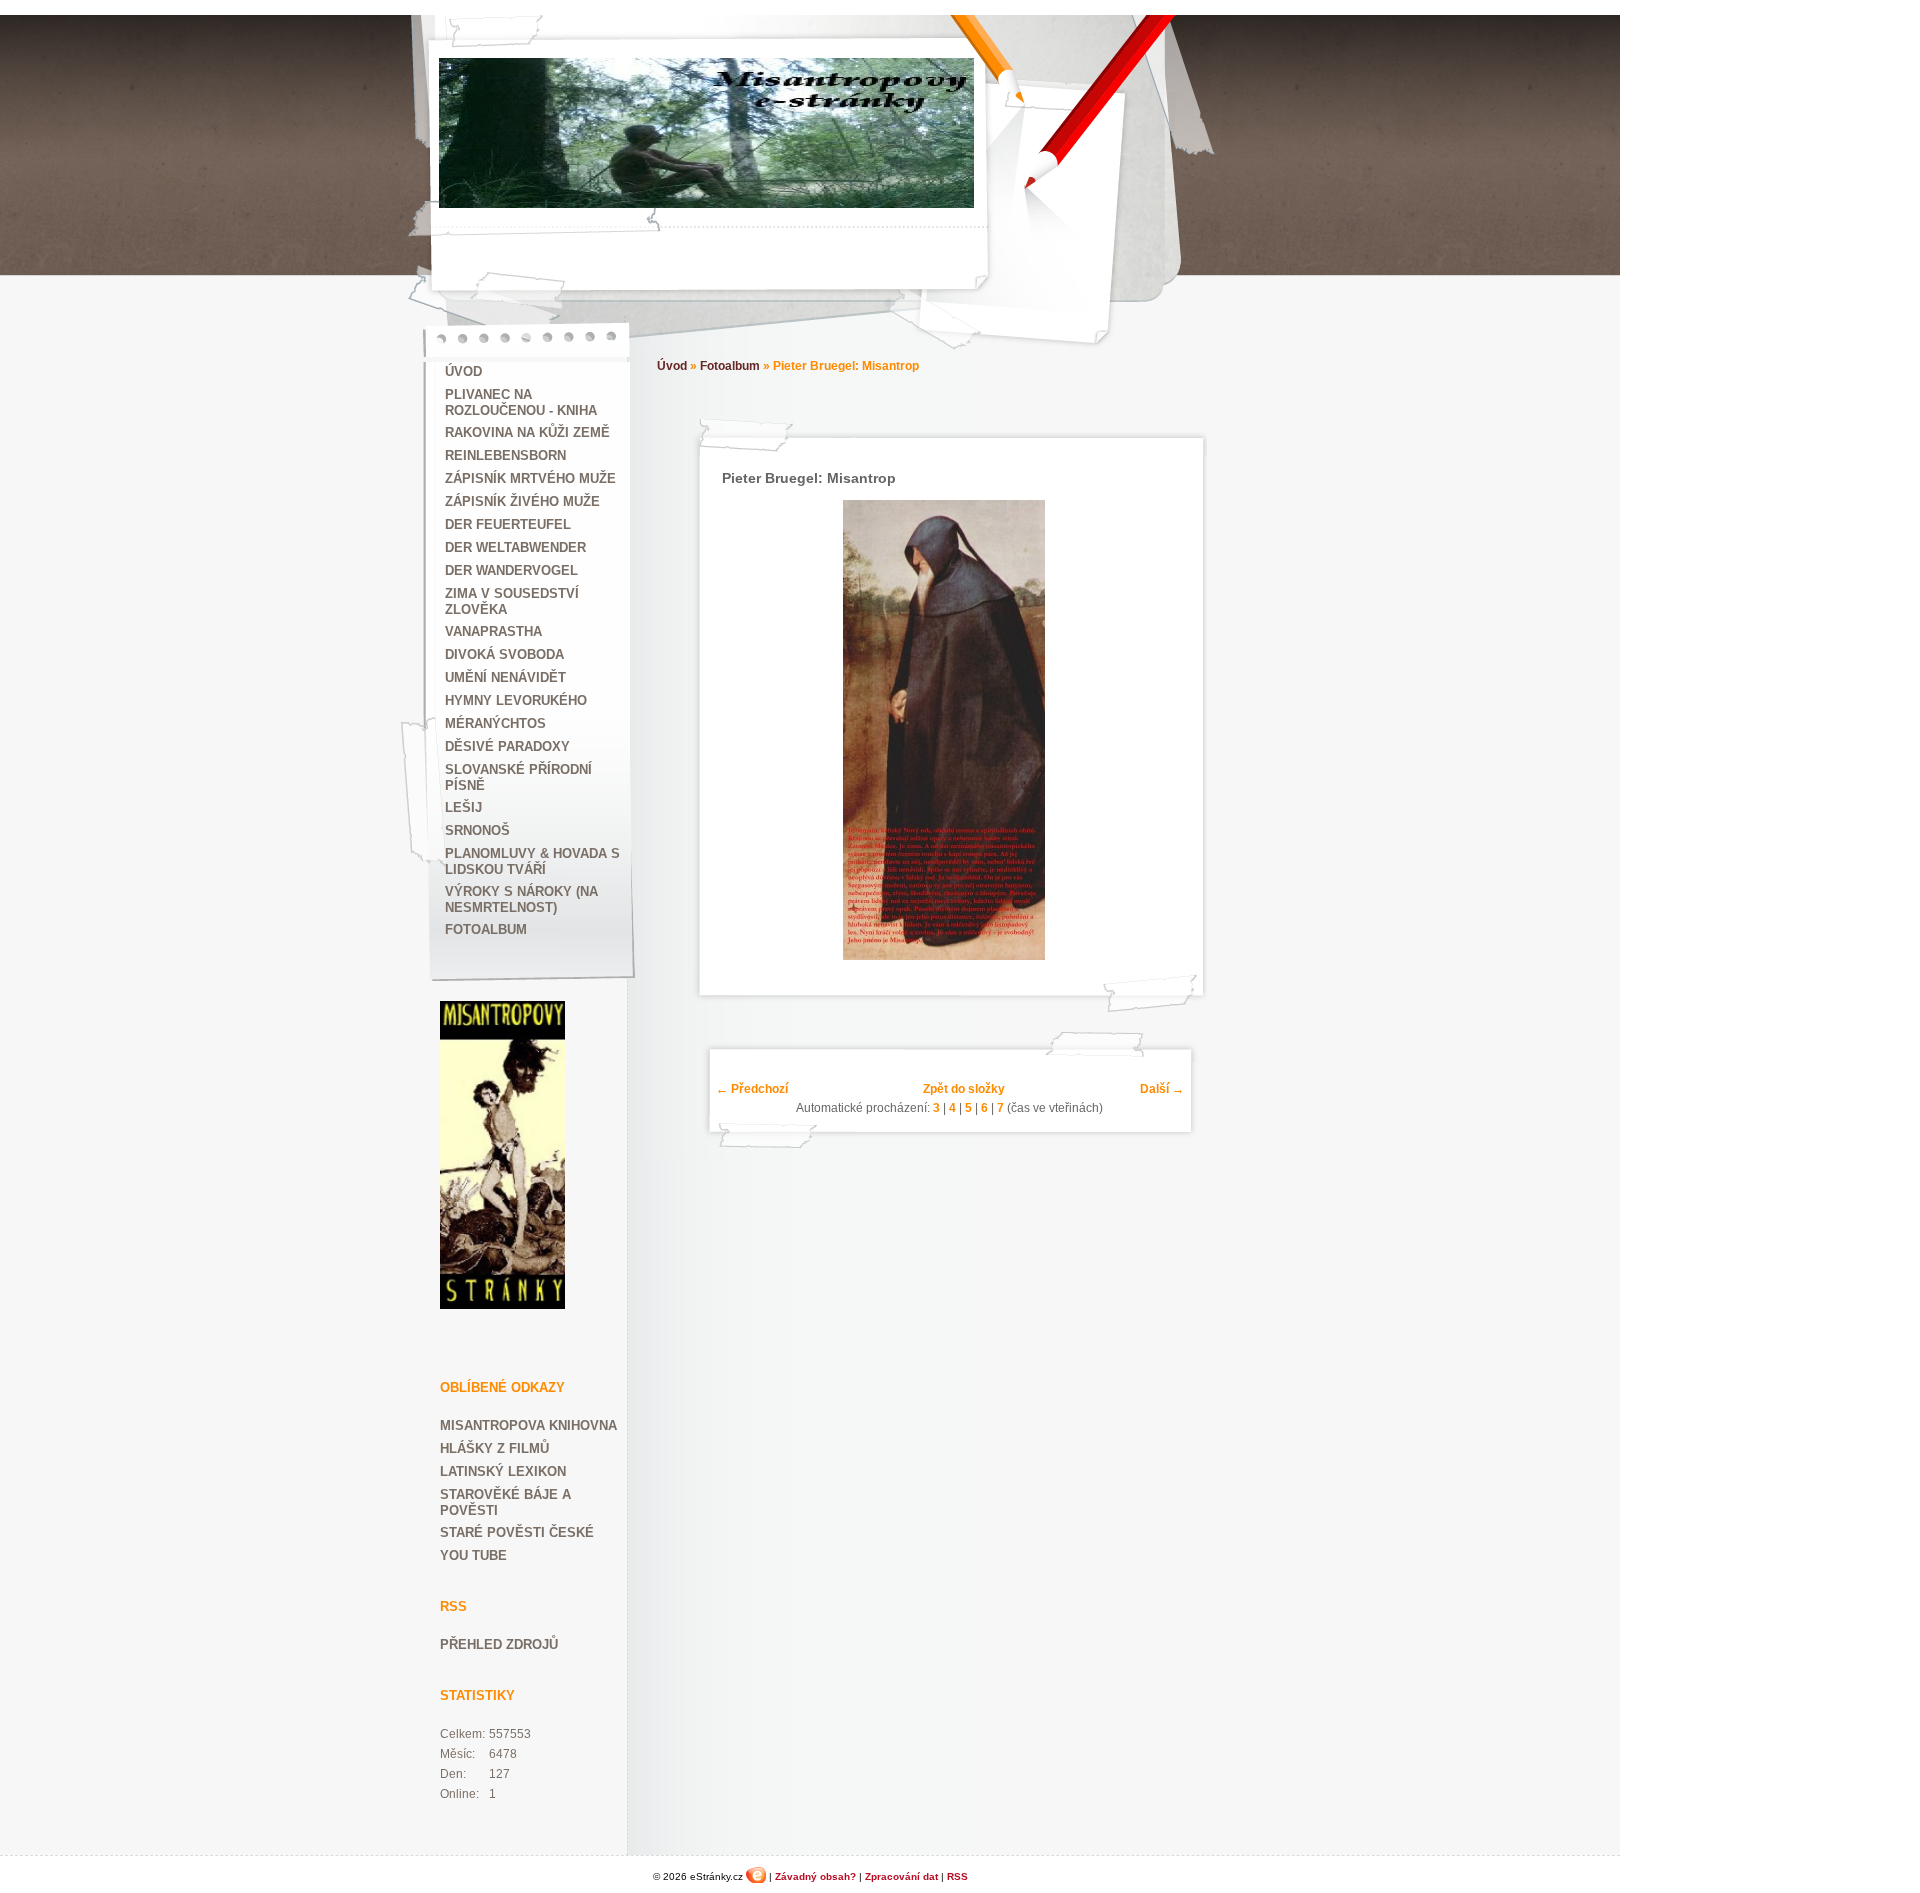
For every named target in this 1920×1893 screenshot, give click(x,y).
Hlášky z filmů (494, 1448)
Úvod (463, 371)
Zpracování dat (901, 1876)
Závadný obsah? (815, 1876)
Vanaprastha (493, 631)
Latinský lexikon (503, 1471)
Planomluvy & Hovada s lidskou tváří (532, 861)
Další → (1162, 1089)
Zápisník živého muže (522, 501)
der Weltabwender (515, 547)
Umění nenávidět (505, 677)
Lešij (463, 807)
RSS (957, 1876)
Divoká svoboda (504, 654)
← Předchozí (752, 1089)
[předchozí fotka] (733, 730)
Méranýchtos (495, 723)
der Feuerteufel (508, 524)
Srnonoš (477, 830)
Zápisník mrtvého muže (530, 478)
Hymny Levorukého (516, 700)
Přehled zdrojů (499, 1644)
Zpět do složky (964, 1089)
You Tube (473, 1555)
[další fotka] (1155, 730)
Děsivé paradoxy (507, 746)
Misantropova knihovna (528, 1425)
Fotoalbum (486, 929)
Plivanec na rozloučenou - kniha (521, 402)
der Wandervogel (511, 570)
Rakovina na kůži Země (527, 432)
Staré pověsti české (517, 1532)
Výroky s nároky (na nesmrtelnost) (521, 899)
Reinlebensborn (505, 455)
